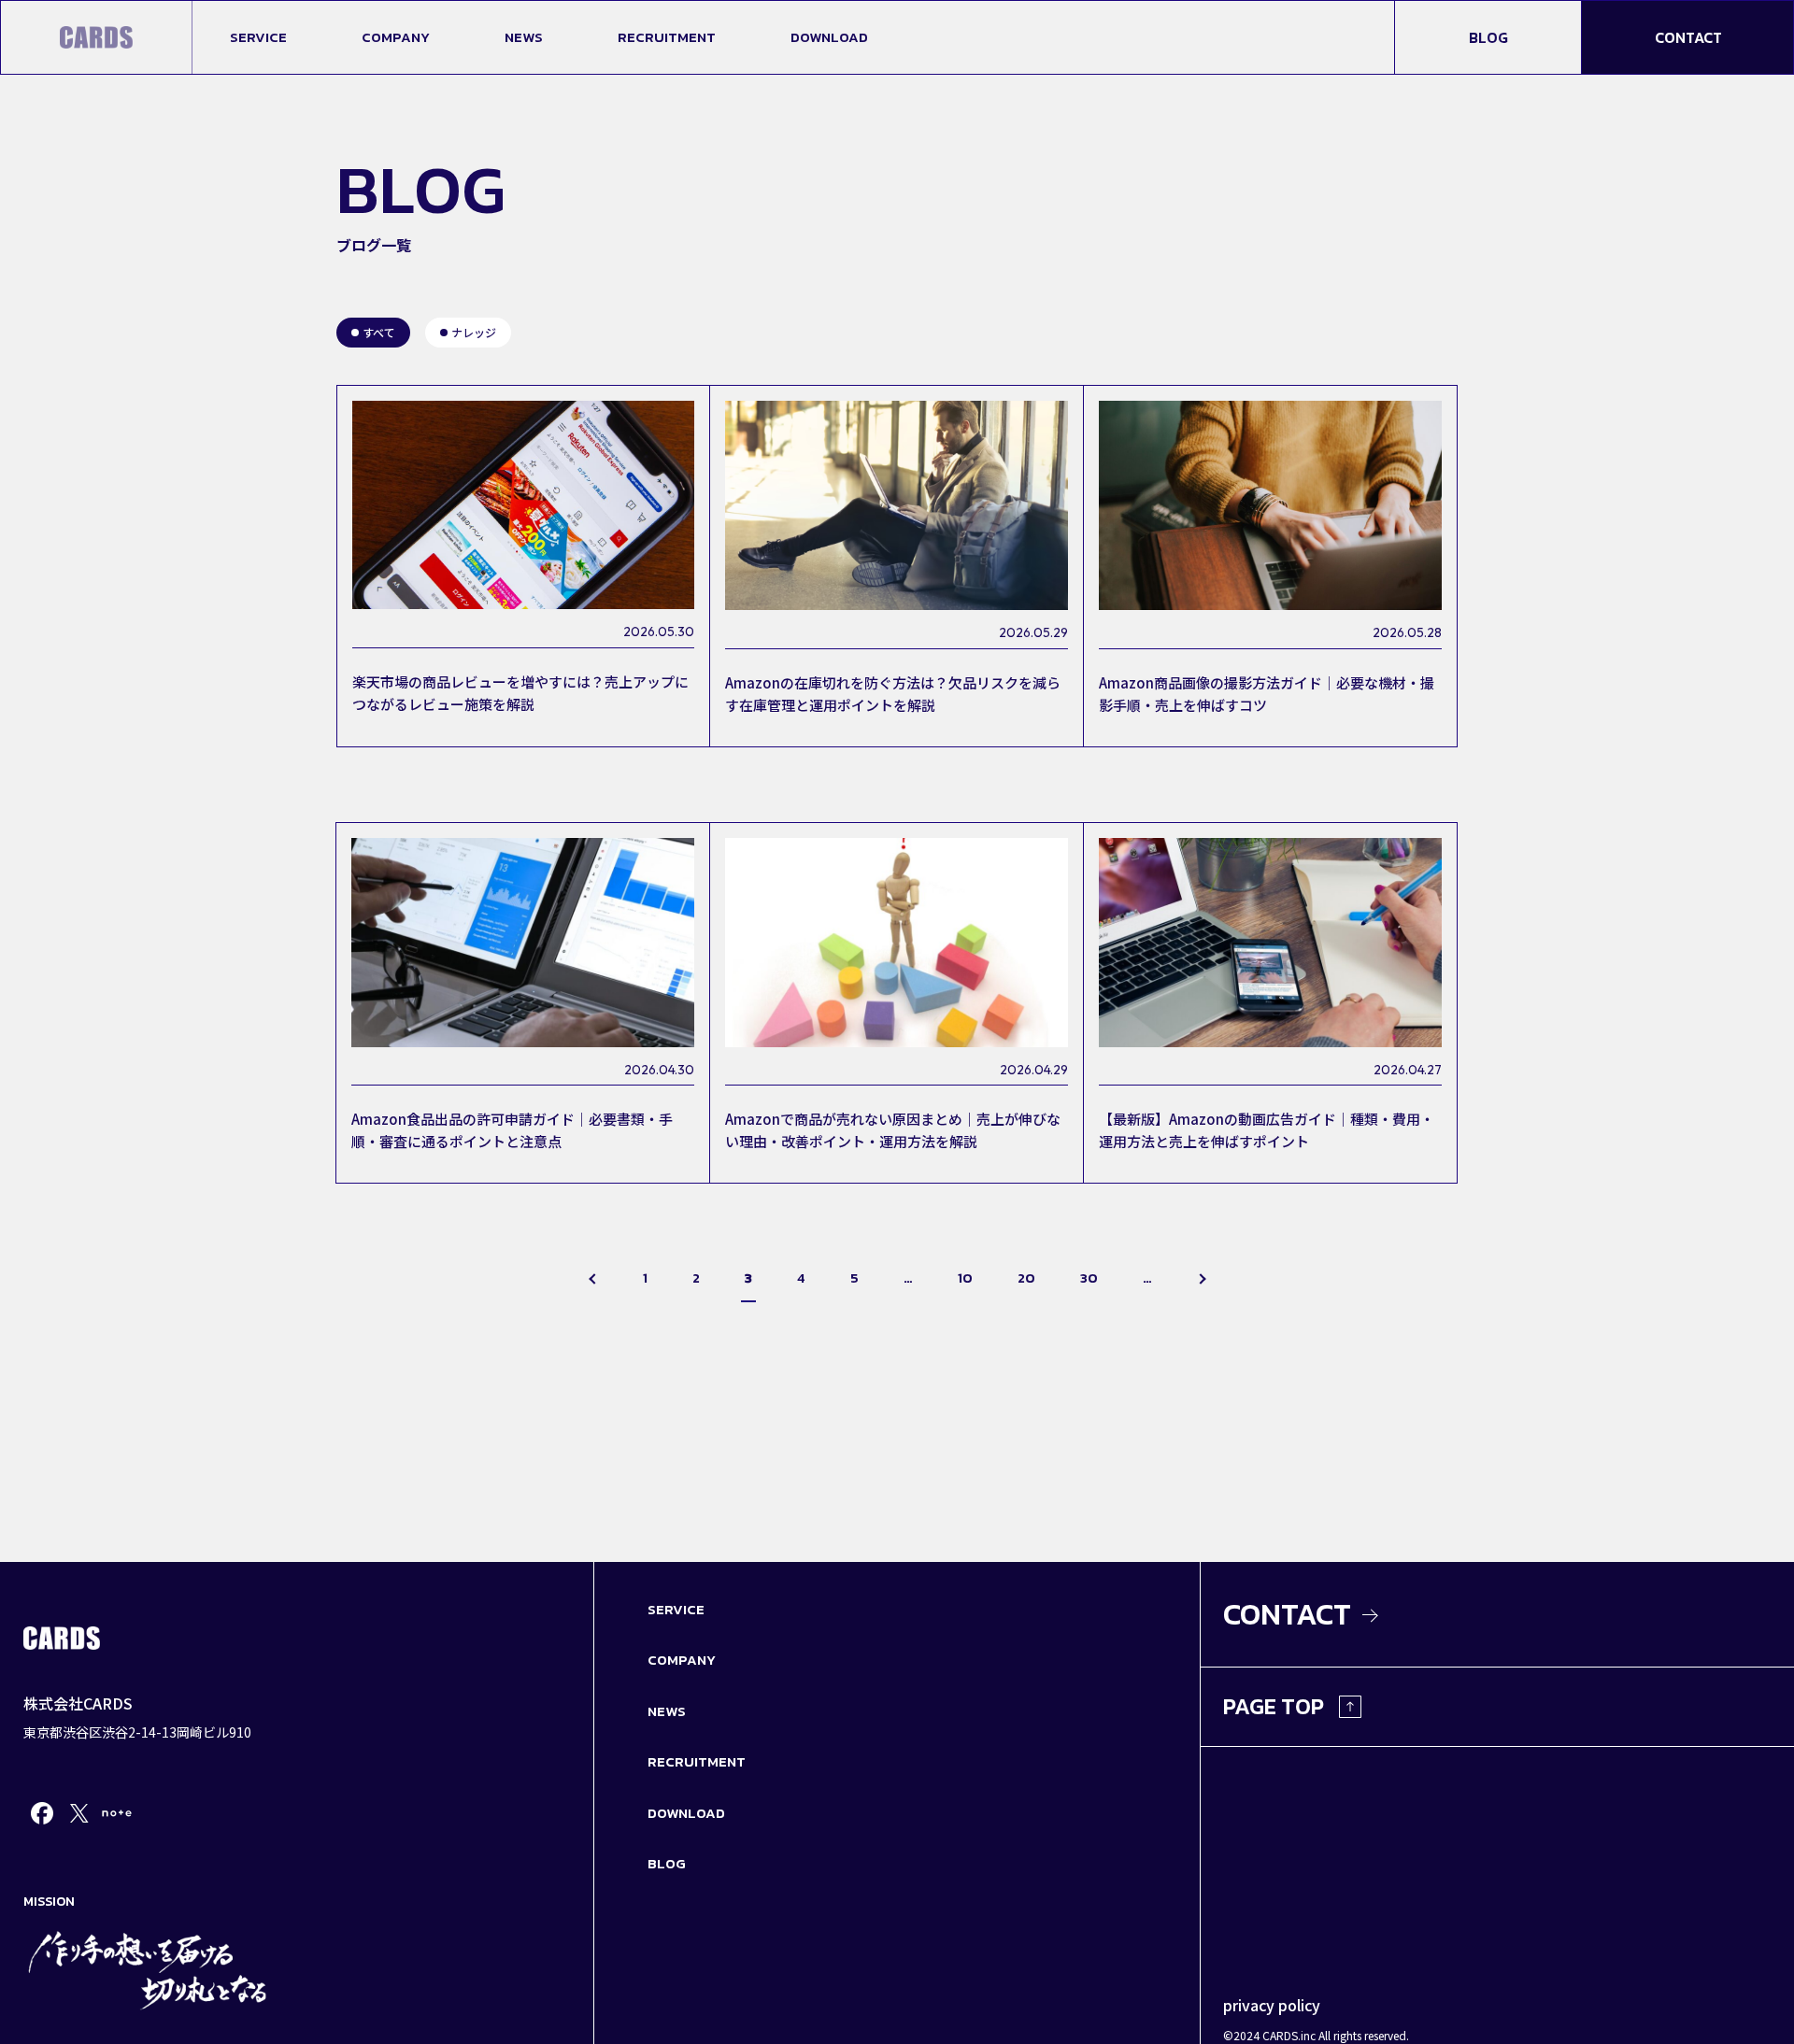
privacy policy (1272, 2005)
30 (1089, 1277)
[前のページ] (594, 1281)
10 (965, 1277)
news (524, 37)
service (258, 37)
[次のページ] (1201, 1281)
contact (1688, 37)
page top (1274, 1706)
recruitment (667, 37)
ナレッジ (474, 332)
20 (1026, 1277)
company (396, 37)
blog (1488, 37)
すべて (379, 332)
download (829, 37)
